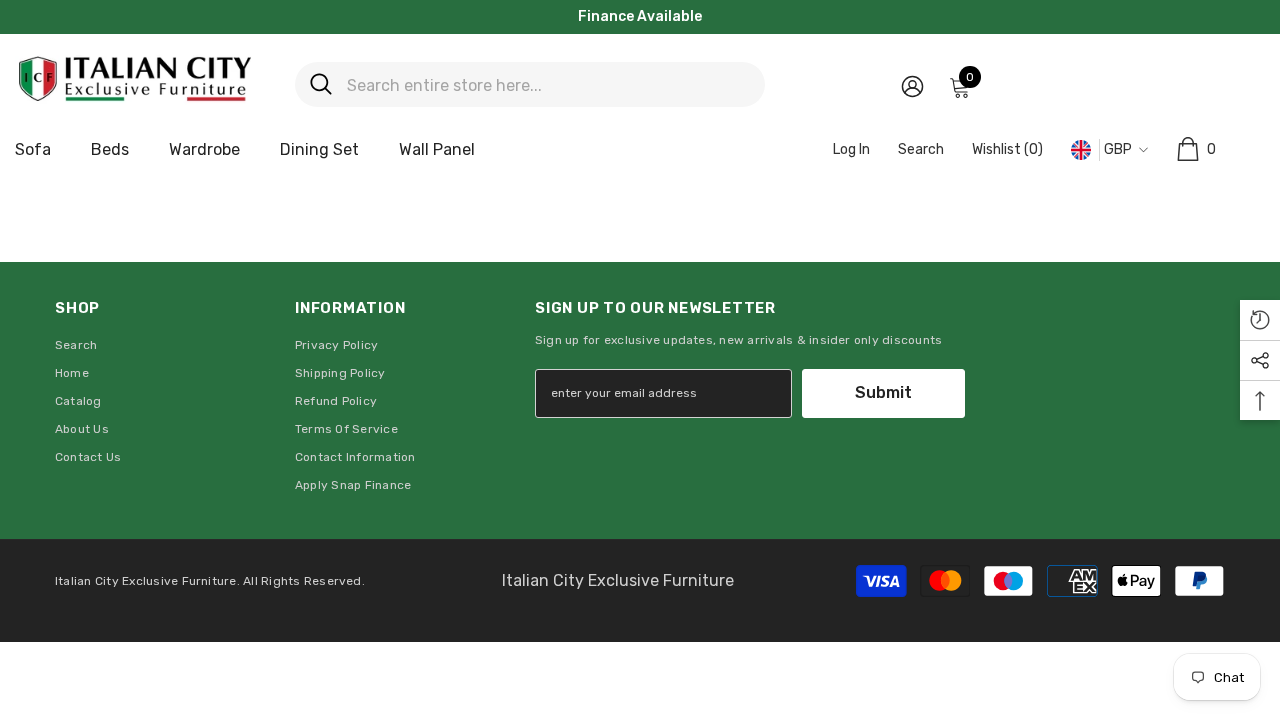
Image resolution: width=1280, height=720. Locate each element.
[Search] (530, 84)
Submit (883, 392)
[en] (1081, 150)
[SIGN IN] (912, 85)
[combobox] (548, 84)
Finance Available (640, 16)
